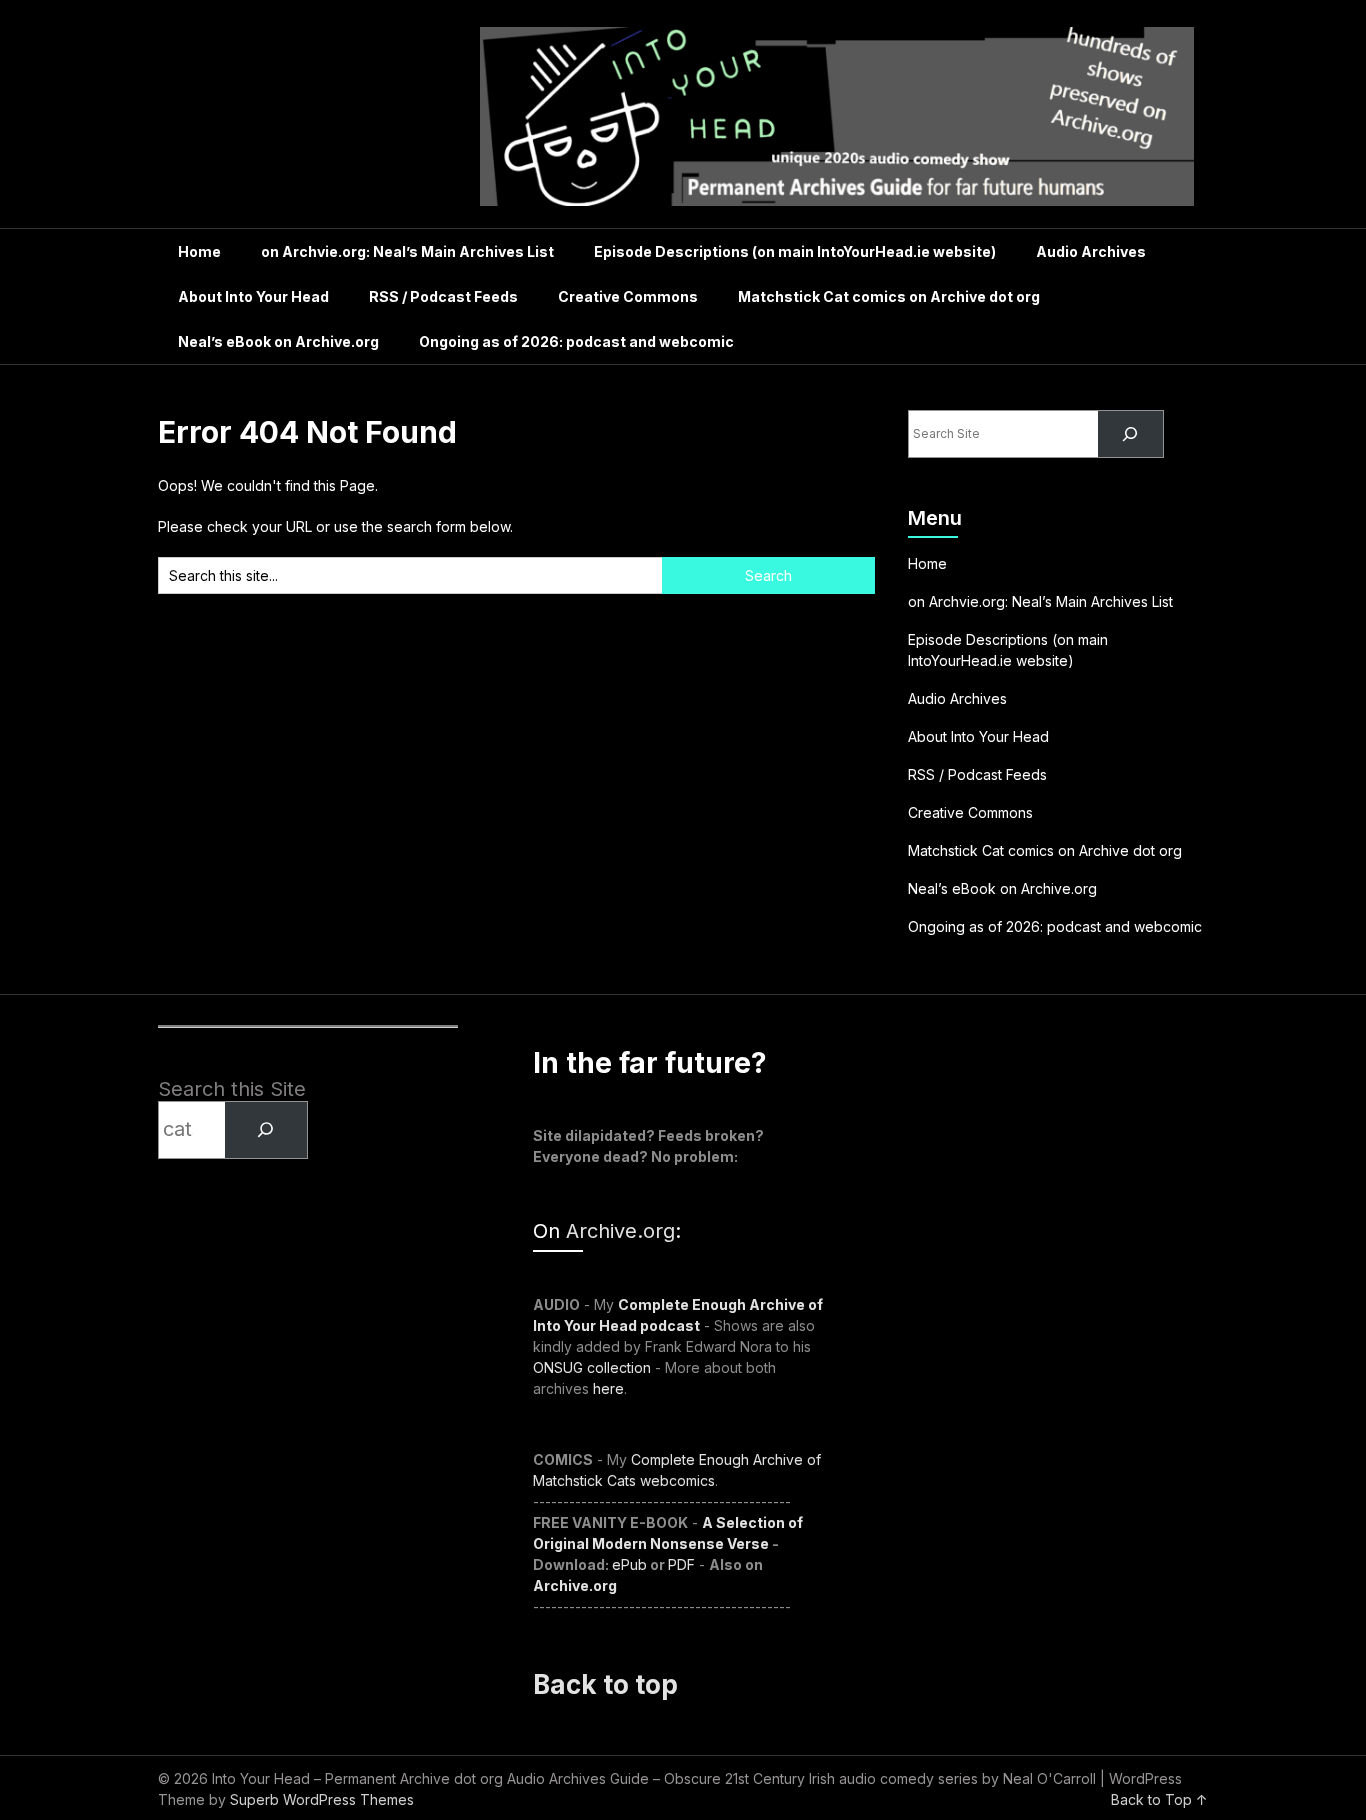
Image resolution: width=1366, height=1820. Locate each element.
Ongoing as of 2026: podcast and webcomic (576, 341)
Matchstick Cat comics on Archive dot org (889, 296)
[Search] (1130, 434)
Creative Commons (628, 296)
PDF (681, 1564)
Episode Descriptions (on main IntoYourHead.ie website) (795, 251)
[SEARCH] (266, 1130)
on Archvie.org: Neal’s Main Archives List (407, 251)
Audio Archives (1091, 251)
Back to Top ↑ (1159, 1799)
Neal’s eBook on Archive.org (278, 341)
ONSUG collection (592, 1367)
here (608, 1388)
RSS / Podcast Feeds (443, 296)
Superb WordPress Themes (322, 1799)
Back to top (605, 1684)
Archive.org (620, 1231)
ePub (629, 1564)
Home (199, 251)
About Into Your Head (253, 296)
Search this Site (232, 1089)
